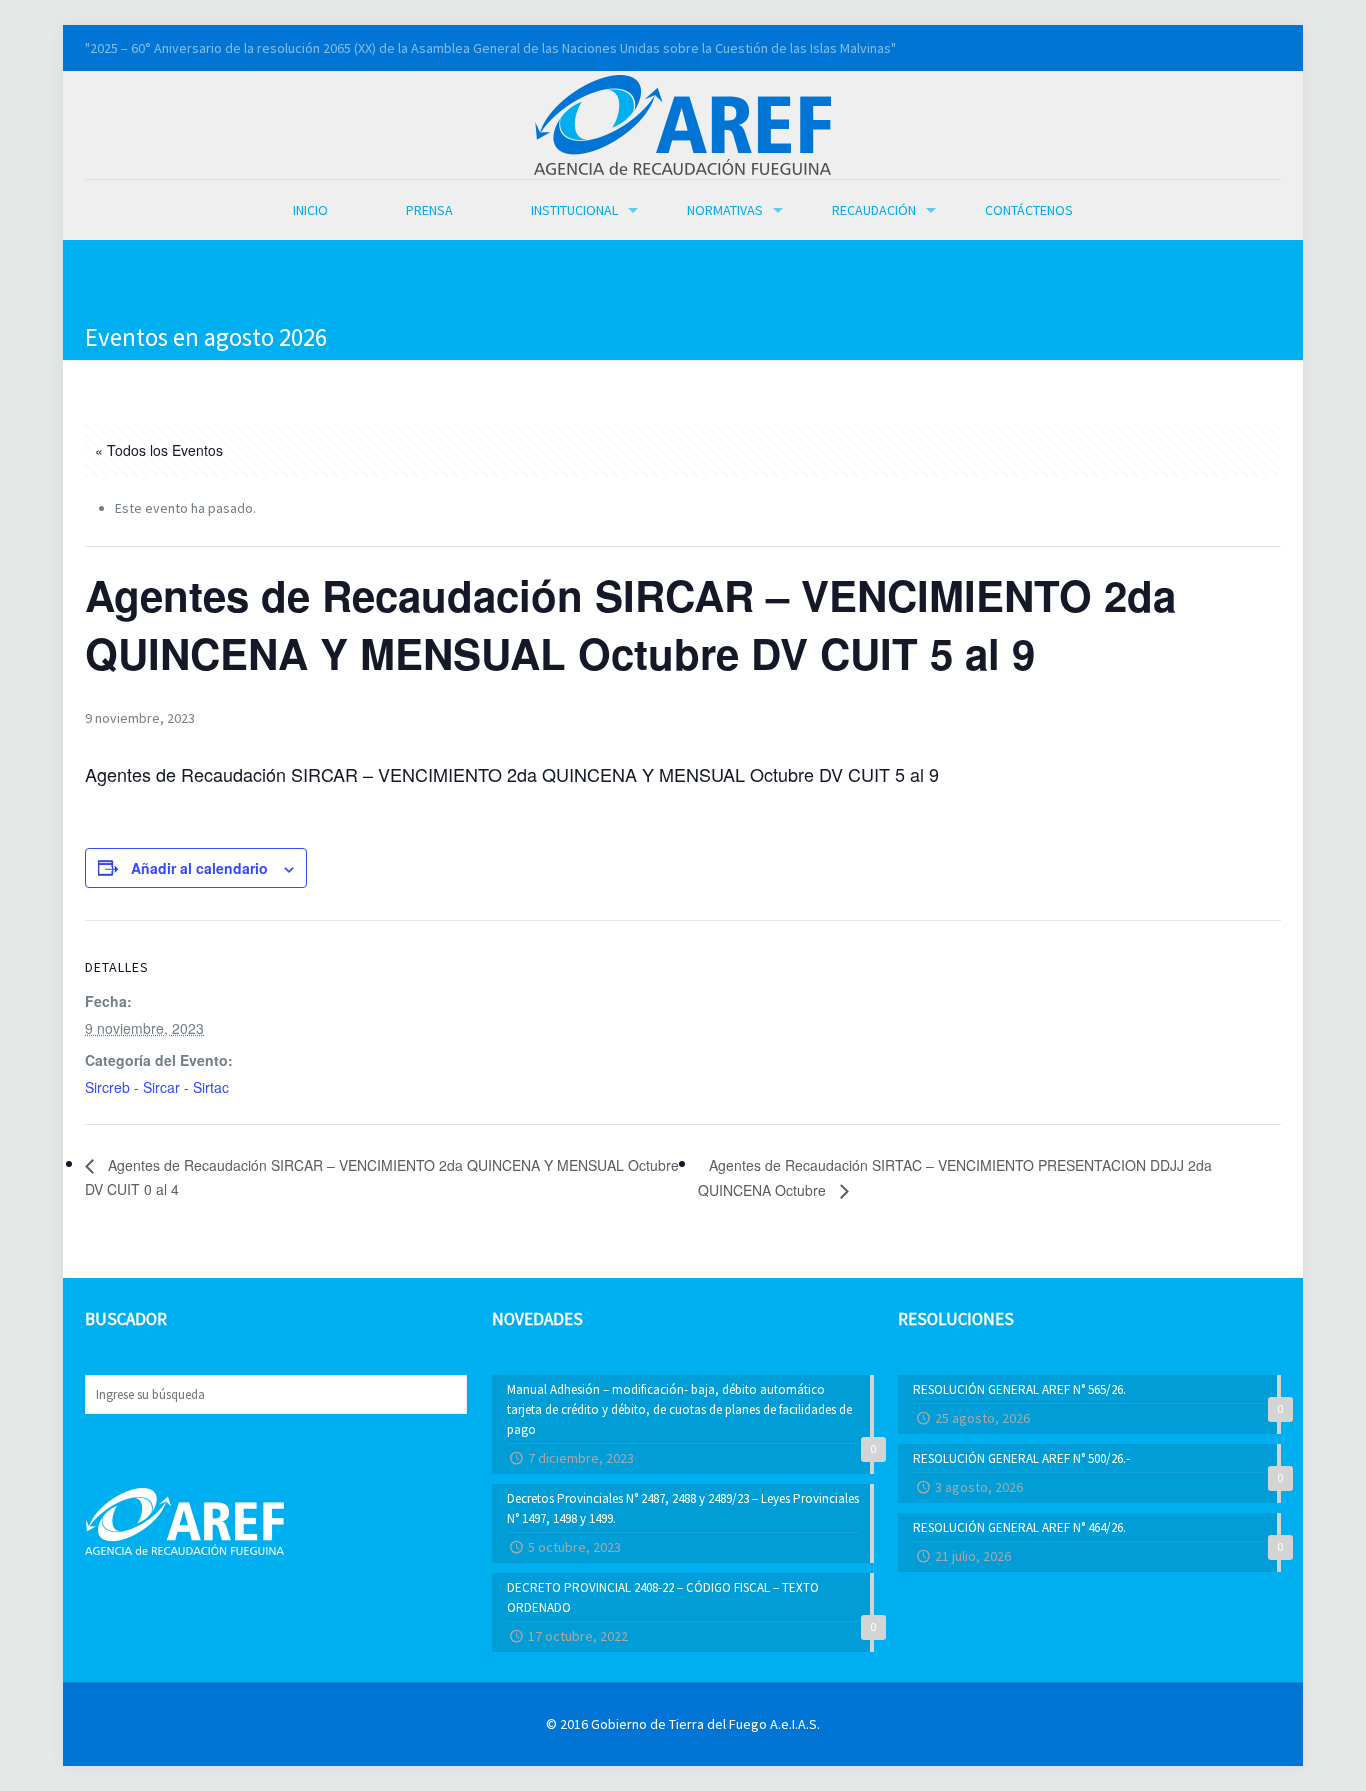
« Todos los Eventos (159, 450)
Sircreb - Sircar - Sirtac (157, 1087)
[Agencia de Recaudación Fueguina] (682, 123)
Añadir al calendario (199, 868)
